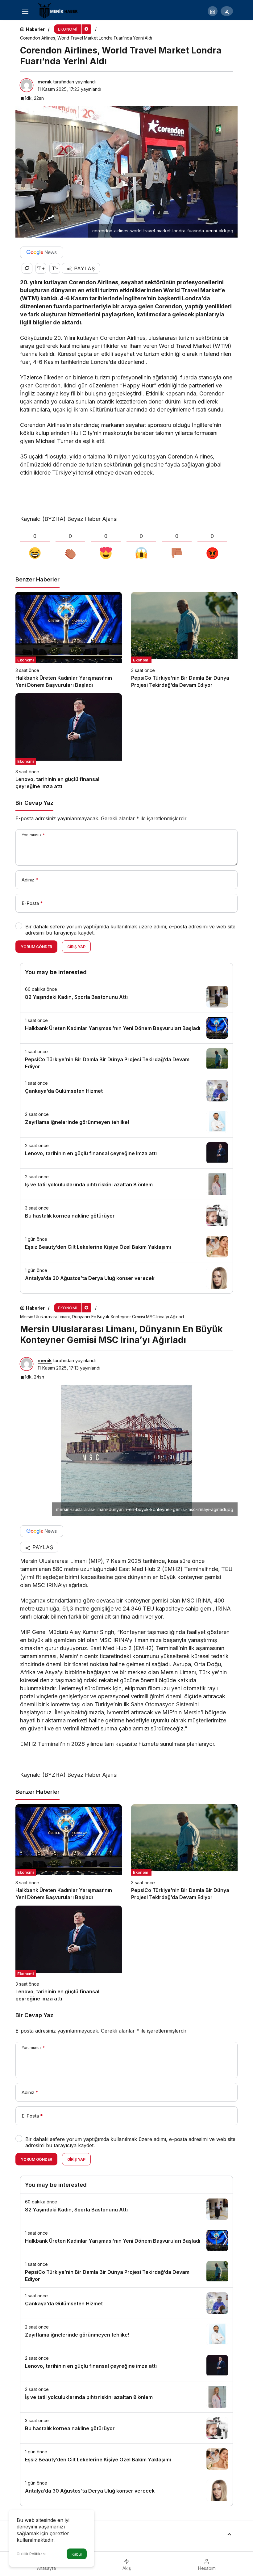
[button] (213, 11)
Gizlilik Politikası (31, 2554)
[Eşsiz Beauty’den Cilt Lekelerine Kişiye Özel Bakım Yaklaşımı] (126, 1247)
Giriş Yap (76, 947)
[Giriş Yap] (227, 11)
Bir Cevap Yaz (34, 803)
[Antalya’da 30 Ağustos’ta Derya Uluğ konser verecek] (126, 1278)
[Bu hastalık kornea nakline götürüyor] (126, 1215)
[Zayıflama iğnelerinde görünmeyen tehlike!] (126, 1122)
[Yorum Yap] (27, 268)
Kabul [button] (77, 2554)
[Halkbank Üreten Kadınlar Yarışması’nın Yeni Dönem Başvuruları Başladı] (69, 640)
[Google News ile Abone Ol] (42, 252)
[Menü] (25, 11)
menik (45, 82)
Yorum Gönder (36, 947)
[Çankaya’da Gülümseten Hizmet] (126, 1091)
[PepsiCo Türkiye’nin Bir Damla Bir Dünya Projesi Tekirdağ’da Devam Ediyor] (184, 640)
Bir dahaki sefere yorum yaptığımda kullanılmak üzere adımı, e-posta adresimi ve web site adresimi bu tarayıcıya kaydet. (130, 930)
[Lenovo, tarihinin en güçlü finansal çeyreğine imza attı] (69, 742)
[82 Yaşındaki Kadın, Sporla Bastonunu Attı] (126, 997)
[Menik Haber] (60, 11)
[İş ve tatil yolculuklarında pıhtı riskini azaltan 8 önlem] (126, 1184)
